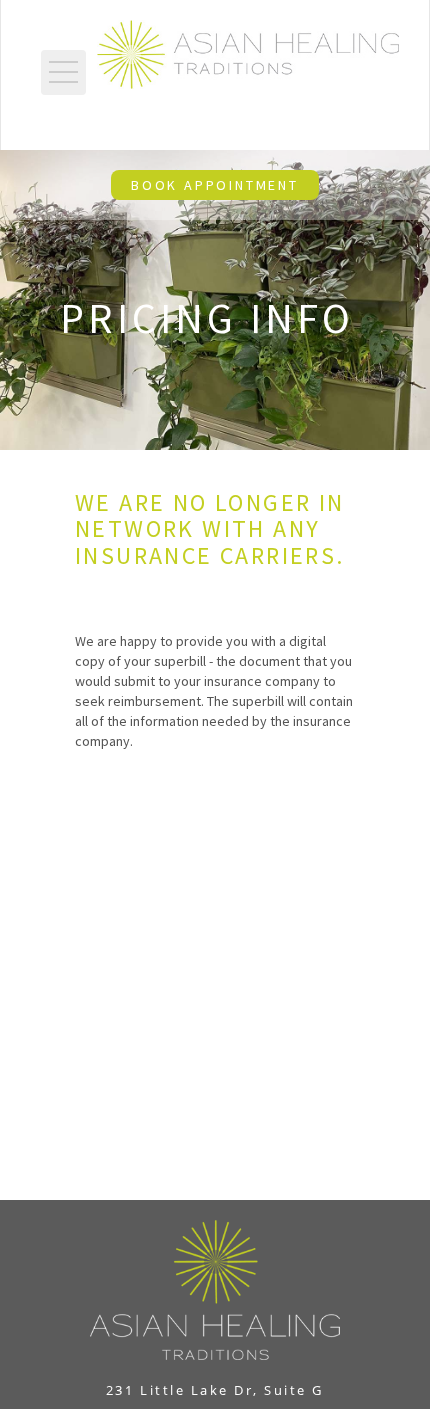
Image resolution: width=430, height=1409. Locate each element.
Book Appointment (215, 185)
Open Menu (63, 72)
